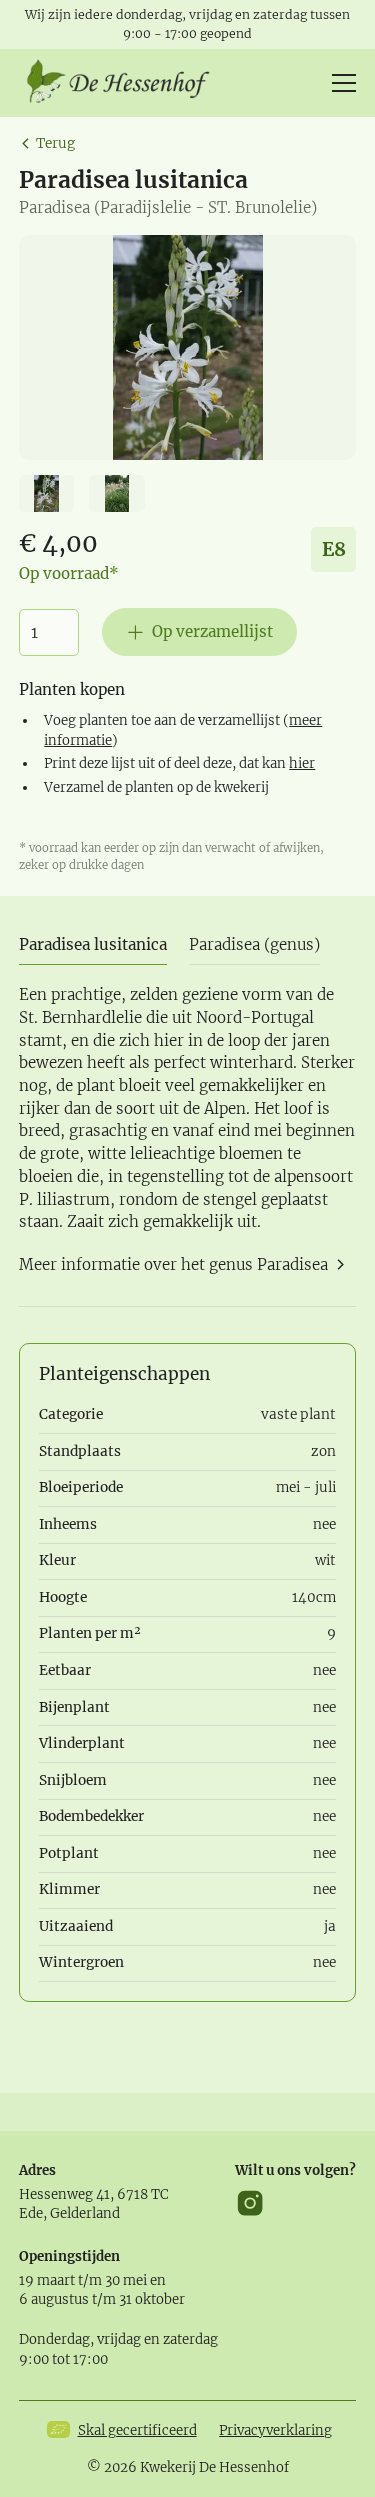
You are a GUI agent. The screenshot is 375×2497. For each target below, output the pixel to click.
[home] (125, 83)
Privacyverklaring (275, 2430)
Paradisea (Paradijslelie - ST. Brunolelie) (168, 207)
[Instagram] (250, 2203)
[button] (340, 83)
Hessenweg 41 (64, 2194)
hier (302, 763)
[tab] (93, 946)
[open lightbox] (188, 347)
